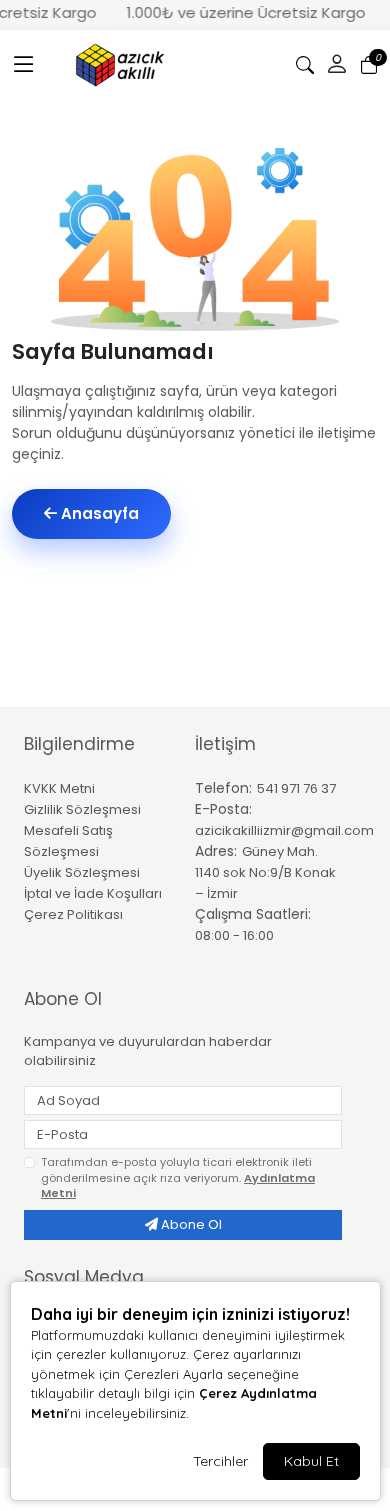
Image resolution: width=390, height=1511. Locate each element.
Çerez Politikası (73, 914)
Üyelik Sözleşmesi (82, 872)
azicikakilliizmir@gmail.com (284, 830)
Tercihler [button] (220, 1461)
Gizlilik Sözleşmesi (82, 809)
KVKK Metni (59, 788)
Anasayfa (98, 513)
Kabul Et (311, 1461)
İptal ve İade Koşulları (93, 893)
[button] (24, 65)
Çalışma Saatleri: (253, 914)
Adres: (216, 851)
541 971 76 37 (296, 788)
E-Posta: (223, 809)
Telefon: (223, 788)
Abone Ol (190, 1224)
